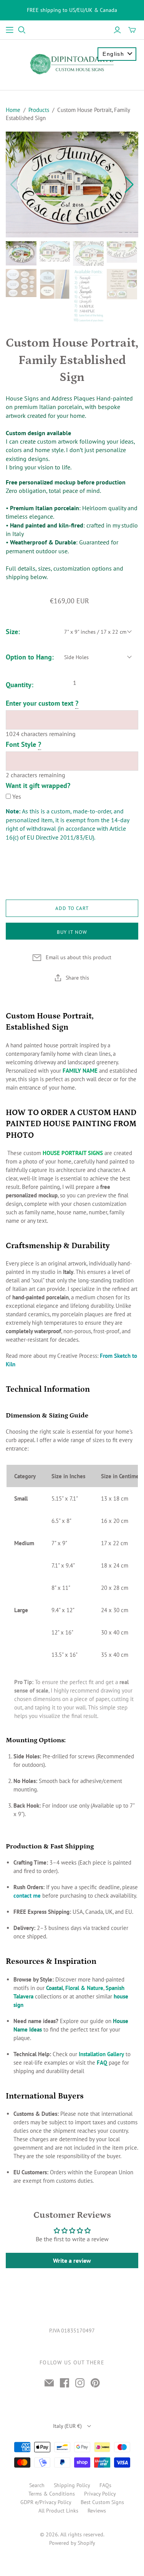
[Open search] (22, 30)
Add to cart (72, 908)
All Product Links (58, 2511)
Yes (17, 796)
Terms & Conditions (52, 2494)
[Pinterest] (95, 2383)
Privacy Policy (100, 2494)
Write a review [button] (72, 2260)
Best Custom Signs (102, 2502)
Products (39, 110)
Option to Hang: (30, 657)
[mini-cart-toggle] (132, 30)
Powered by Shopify (72, 2543)
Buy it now (72, 932)
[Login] (117, 30)
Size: (13, 631)
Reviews (97, 2511)
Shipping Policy (72, 2485)
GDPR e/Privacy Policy (46, 2502)
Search (37, 2485)
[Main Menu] (10, 30)
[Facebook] (65, 2383)
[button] (129, 185)
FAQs (105, 2485)
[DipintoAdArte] (72, 63)
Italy (67, 2426)
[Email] (49, 2383)
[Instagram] (80, 2383)
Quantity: (20, 684)
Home (13, 110)
